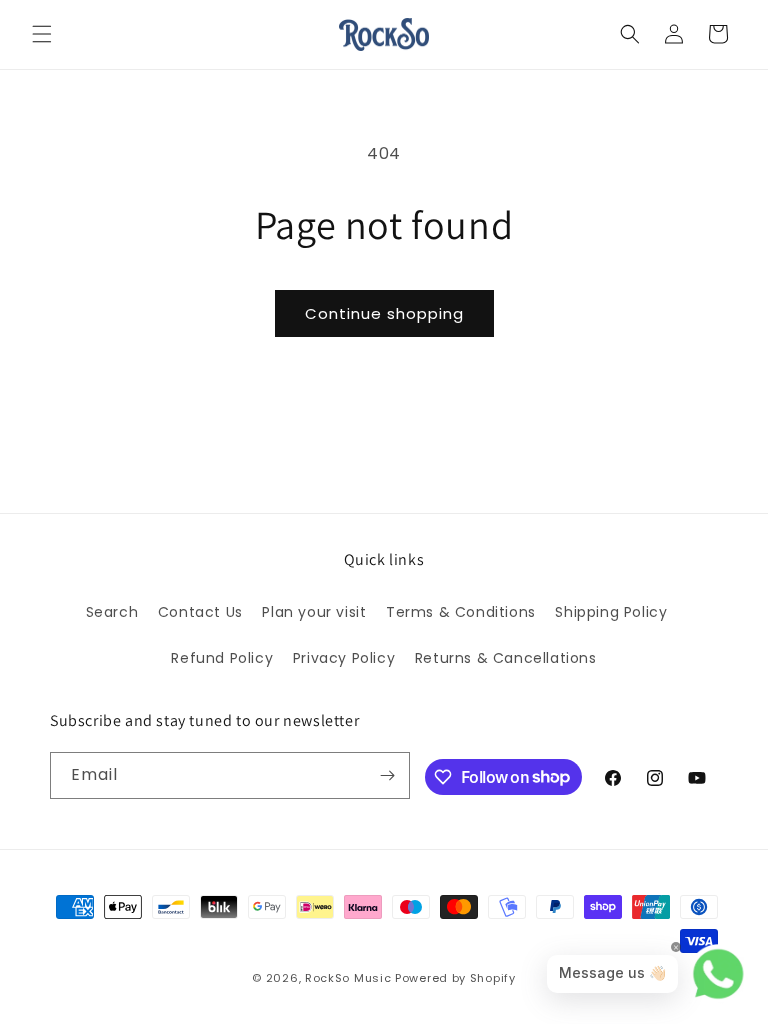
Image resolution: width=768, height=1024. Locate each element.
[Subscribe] (387, 775)
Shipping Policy (611, 612)
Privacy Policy (344, 658)
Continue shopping (384, 313)
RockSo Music (348, 978)
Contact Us (200, 612)
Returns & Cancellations (506, 658)
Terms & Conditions (461, 612)
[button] (42, 34)
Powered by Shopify (455, 978)
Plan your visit (314, 612)
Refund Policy (222, 658)
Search (112, 612)
